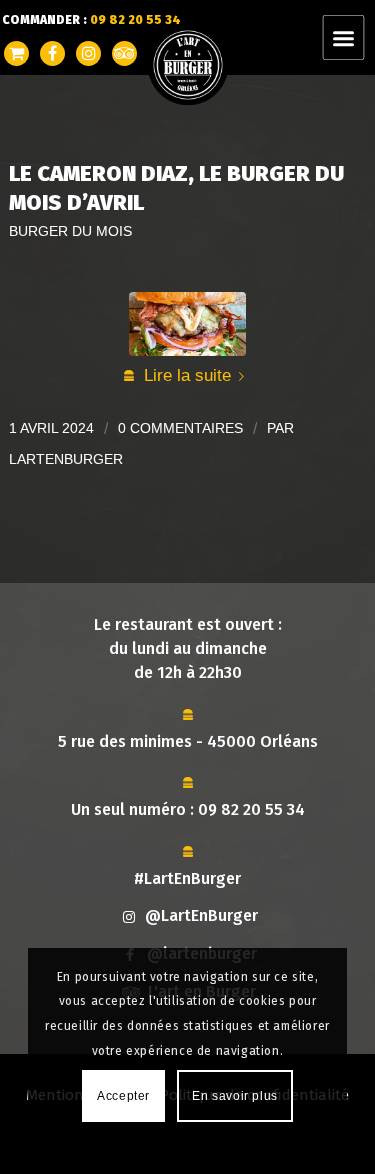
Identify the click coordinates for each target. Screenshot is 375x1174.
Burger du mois (70, 231)
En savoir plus (234, 1096)
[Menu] (355, 37)
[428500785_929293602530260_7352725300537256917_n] (188, 324)
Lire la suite (187, 375)
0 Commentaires (180, 428)
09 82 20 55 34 (251, 809)
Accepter (123, 1096)
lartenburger (66, 459)
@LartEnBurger (201, 915)
